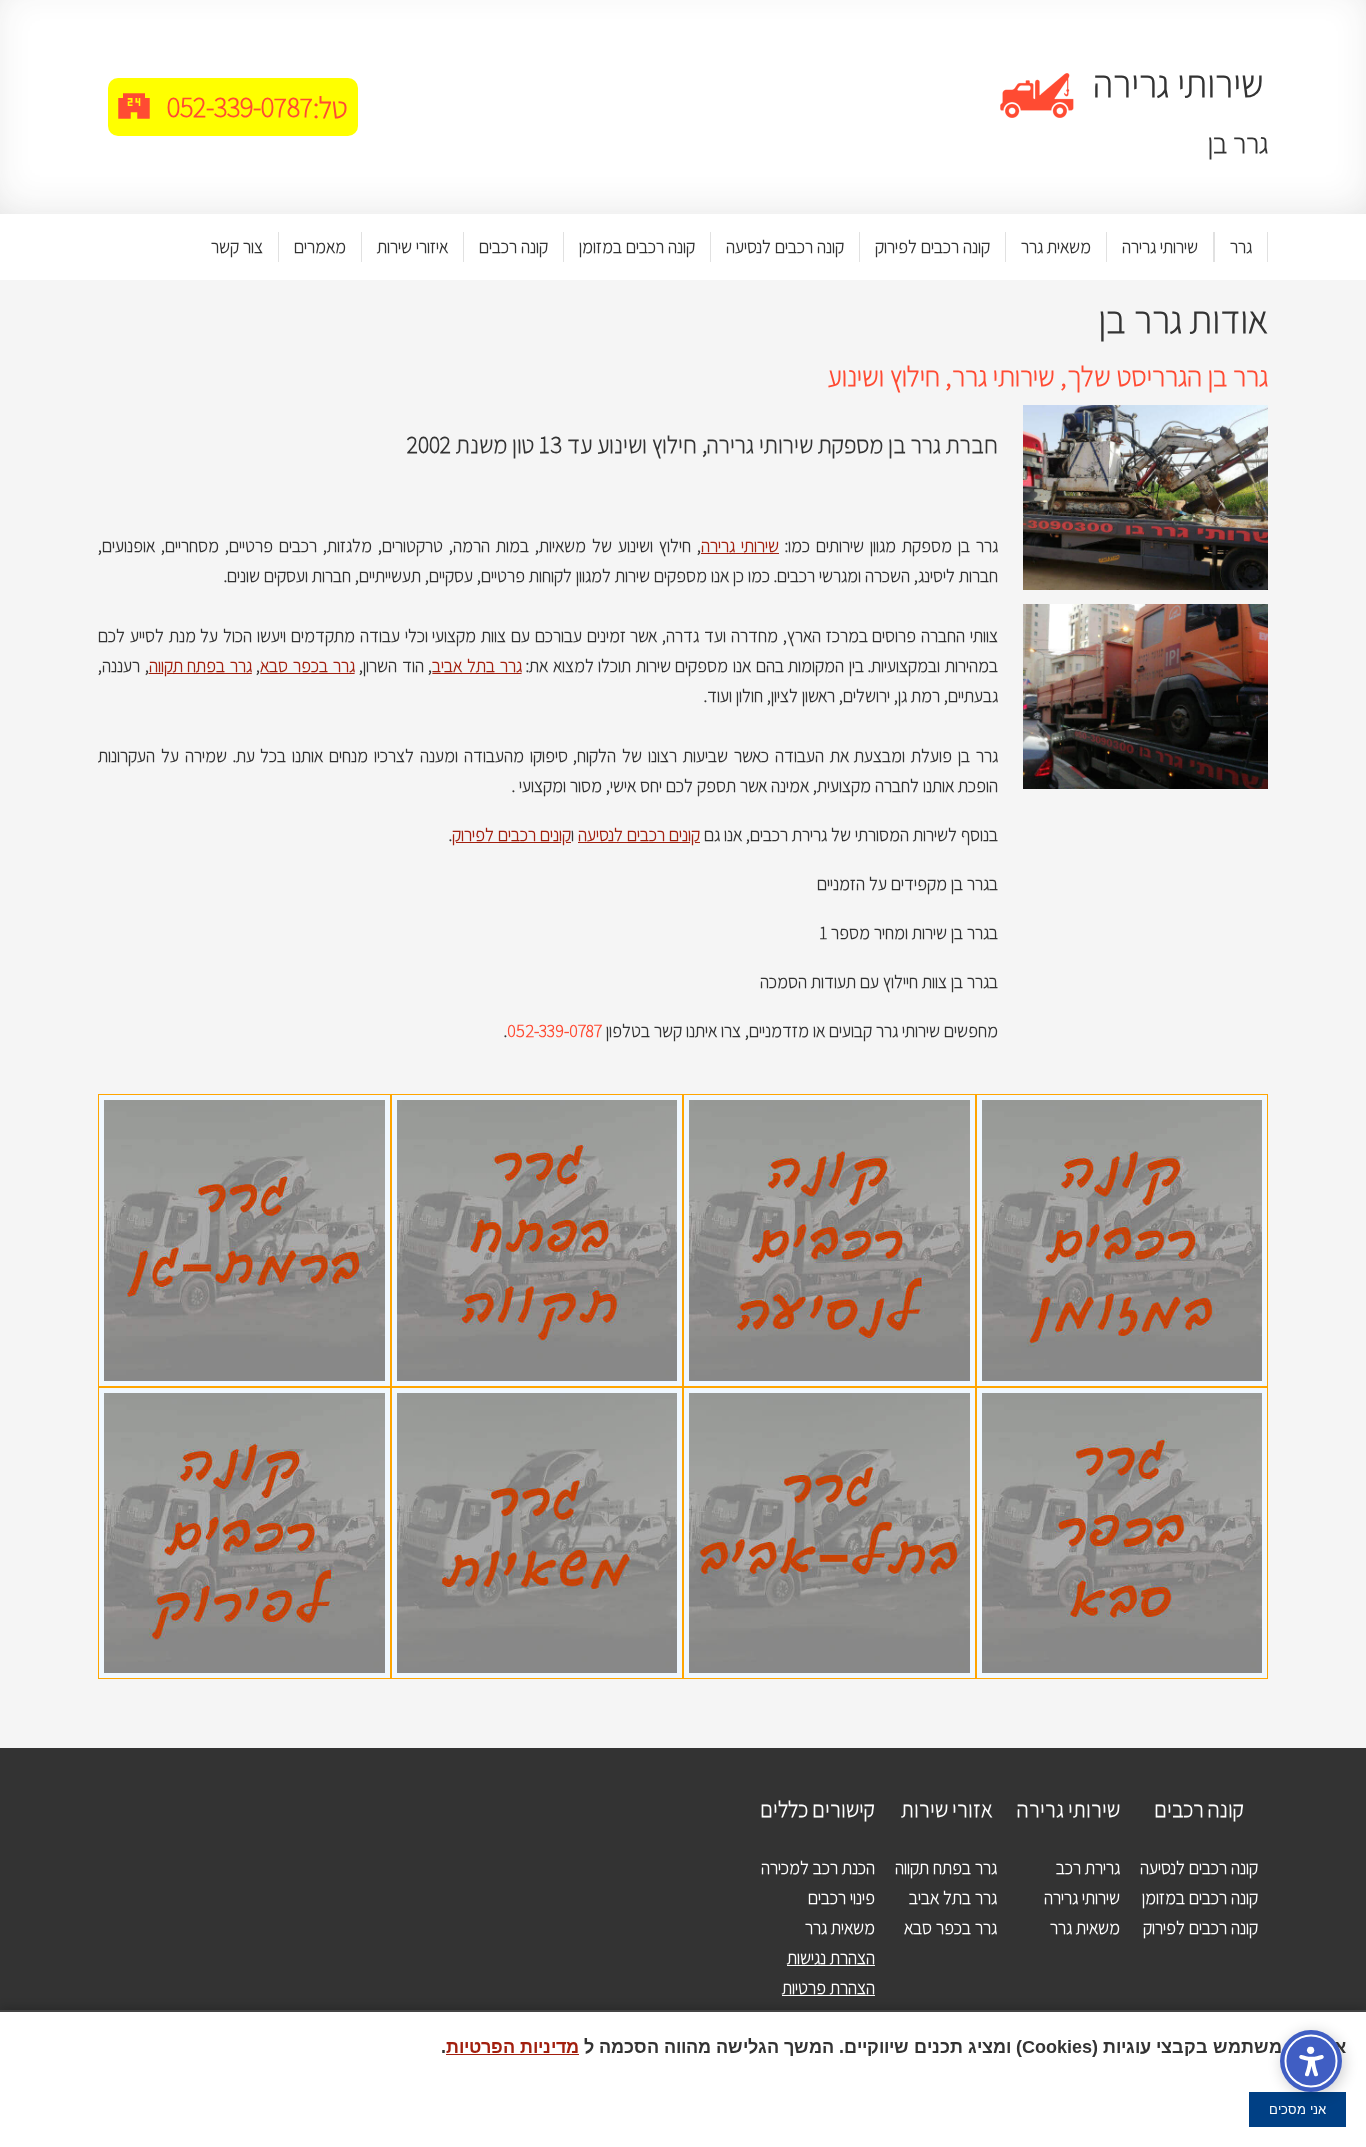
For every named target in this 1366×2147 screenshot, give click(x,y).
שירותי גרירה (1160, 246)
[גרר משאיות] (537, 1401)
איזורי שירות (412, 246)
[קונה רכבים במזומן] (1122, 1108)
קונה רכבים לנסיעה (785, 246)
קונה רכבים (513, 246)
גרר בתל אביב (476, 665)
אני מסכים (1297, 2109)
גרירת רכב (1088, 1867)
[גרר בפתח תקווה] (537, 1108)
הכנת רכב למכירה (818, 1867)
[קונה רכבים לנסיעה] (829, 1108)
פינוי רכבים (841, 1897)
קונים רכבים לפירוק (511, 834)
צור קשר (237, 246)
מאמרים (320, 246)
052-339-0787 (240, 106)
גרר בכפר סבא (307, 665)
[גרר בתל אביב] (829, 1401)
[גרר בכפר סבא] (1122, 1401)
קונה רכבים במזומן (637, 246)
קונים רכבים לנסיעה (639, 834)
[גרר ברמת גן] (244, 1108)
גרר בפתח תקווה (200, 665)
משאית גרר (1056, 246)
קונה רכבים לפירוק (932, 246)
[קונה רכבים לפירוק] (244, 1401)
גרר (1241, 246)
